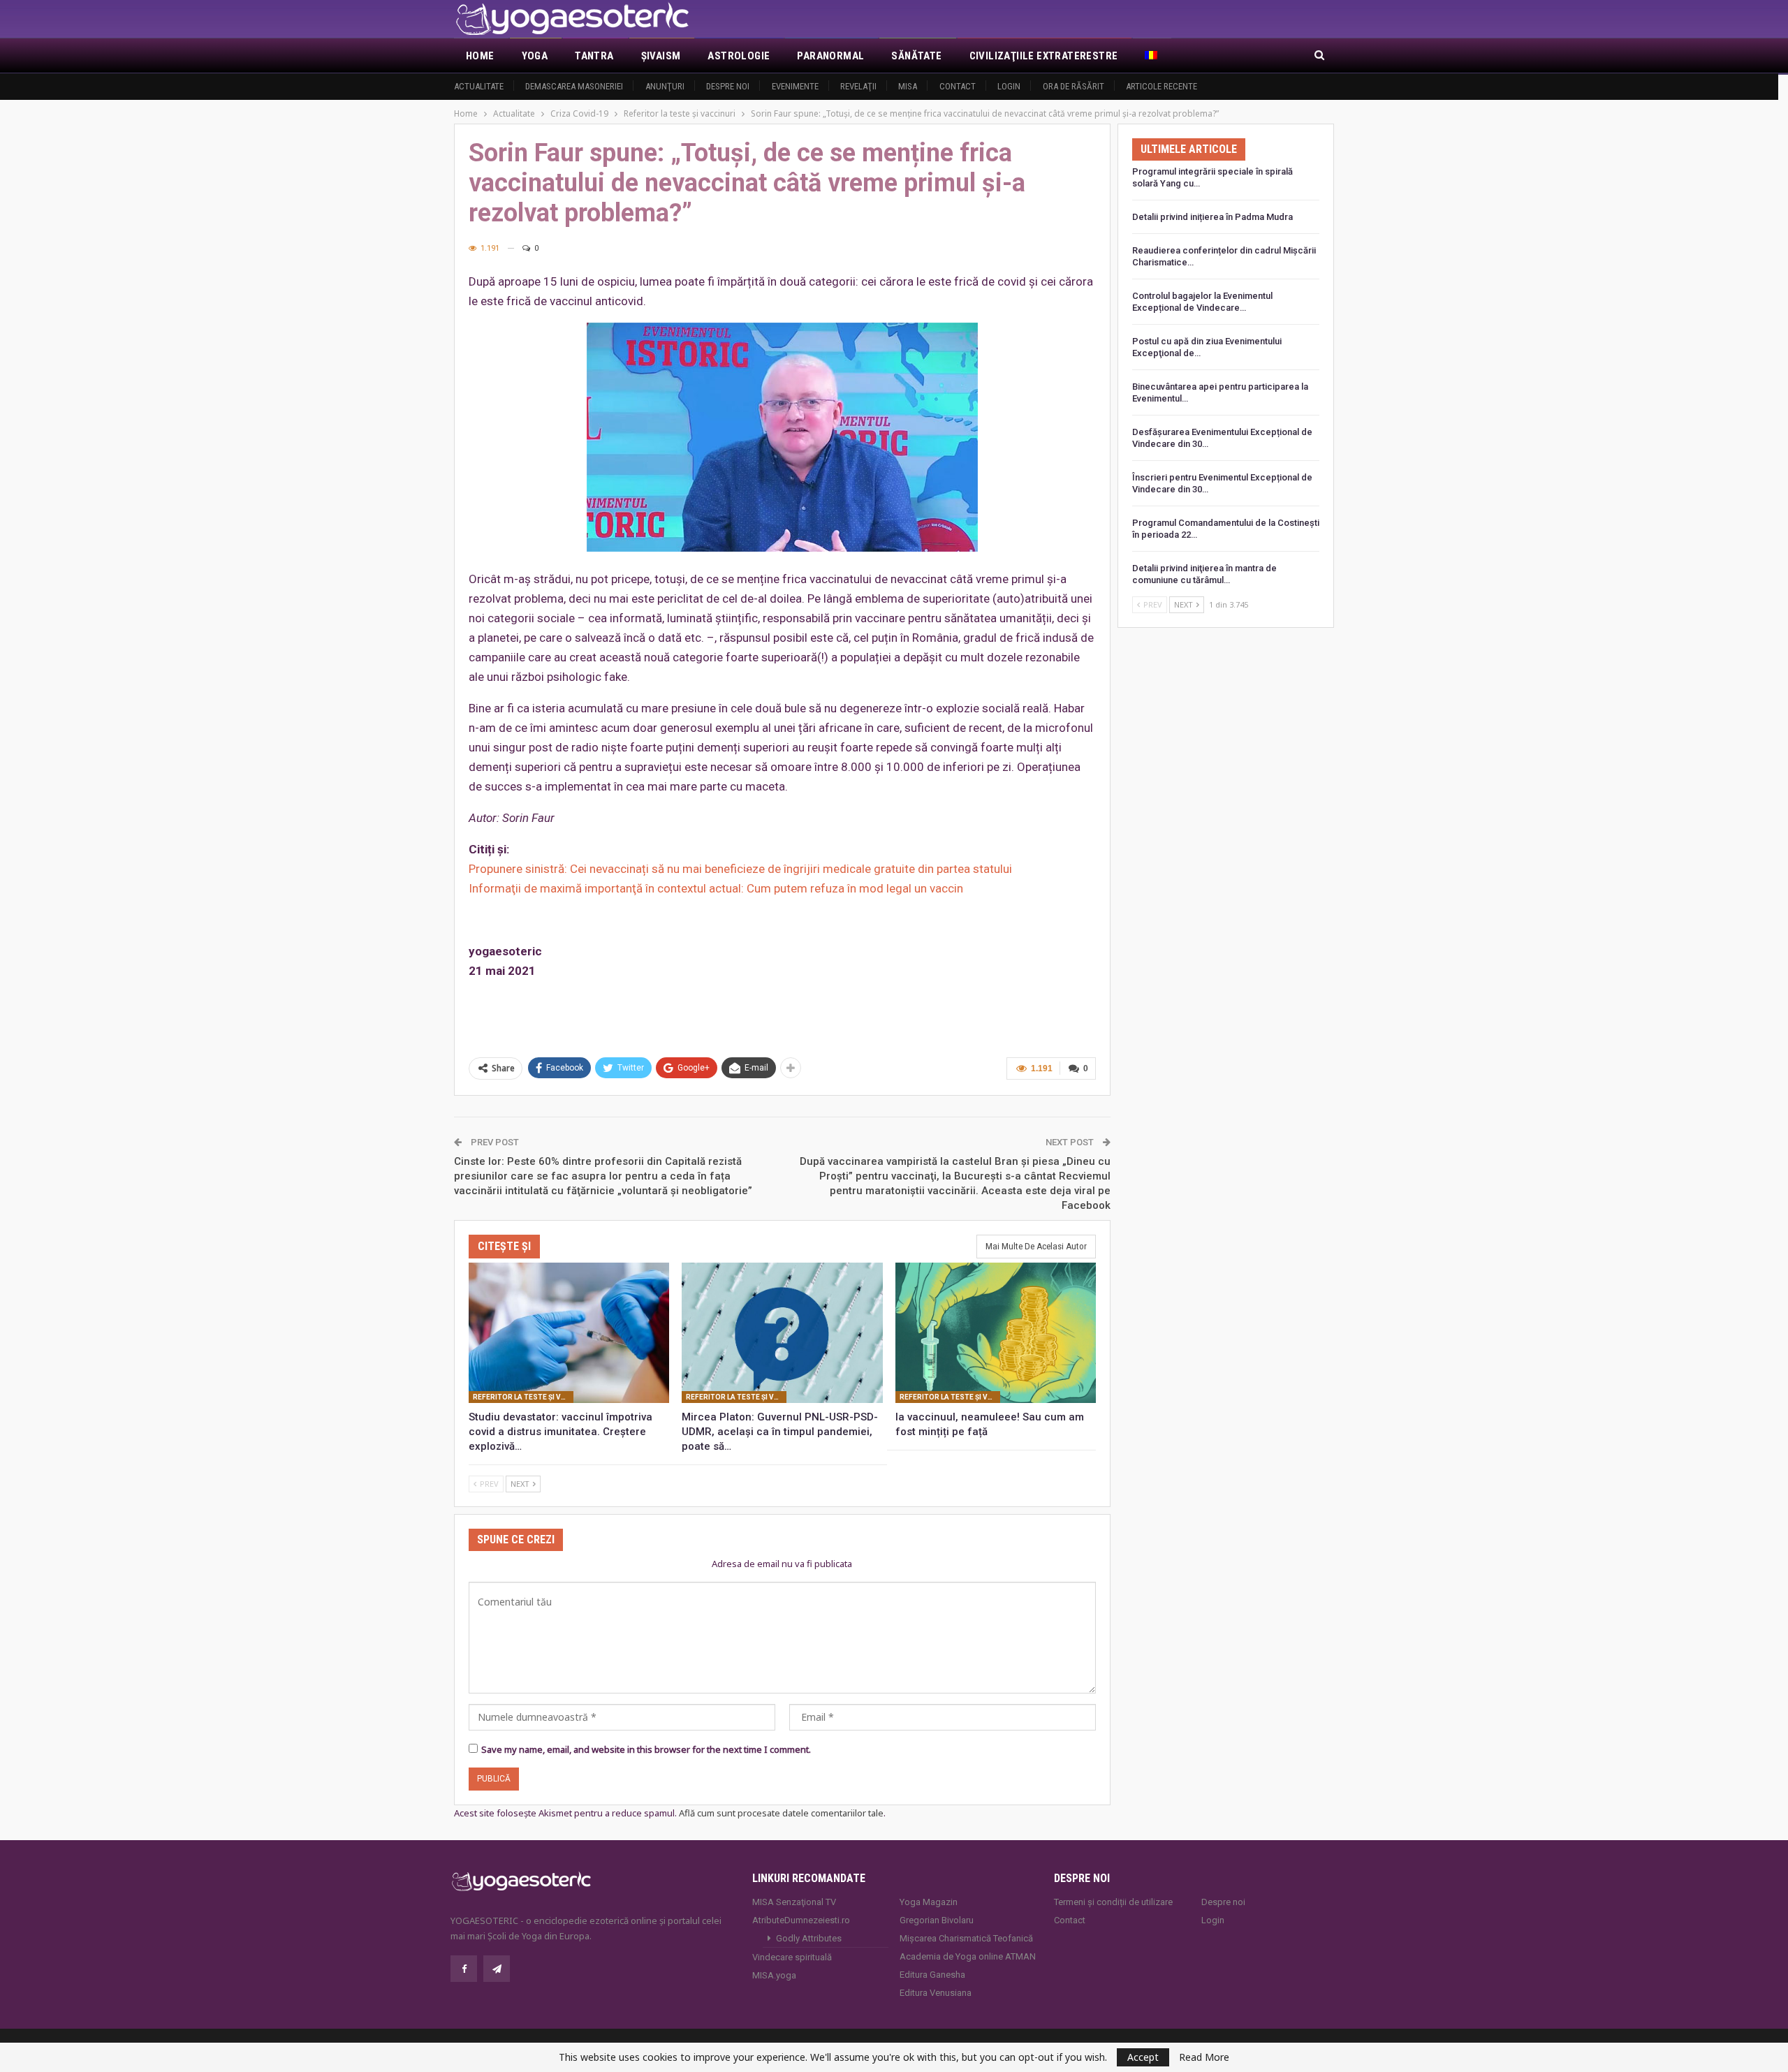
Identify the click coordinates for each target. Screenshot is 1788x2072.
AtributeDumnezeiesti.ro (801, 1920)
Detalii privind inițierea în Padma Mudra (1212, 217)
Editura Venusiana (936, 1993)
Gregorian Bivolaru (937, 1920)
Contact (958, 86)
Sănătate (916, 56)
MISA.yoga (774, 1975)
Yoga (535, 56)
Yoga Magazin (929, 1902)
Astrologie (739, 56)
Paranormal (830, 56)
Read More (1204, 2057)
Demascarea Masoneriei (574, 86)
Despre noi (728, 86)
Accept (1143, 2057)
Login (1009, 86)
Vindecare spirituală (792, 1957)
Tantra (594, 56)
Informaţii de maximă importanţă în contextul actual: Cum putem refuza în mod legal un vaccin (716, 888)
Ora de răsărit (1073, 86)
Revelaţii (858, 86)
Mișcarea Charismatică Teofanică (966, 1938)
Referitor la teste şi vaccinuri (523, 1397)
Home (480, 56)
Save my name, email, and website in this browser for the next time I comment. (646, 1749)
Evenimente (795, 86)
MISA (908, 86)
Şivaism (661, 56)
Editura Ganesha (932, 1975)
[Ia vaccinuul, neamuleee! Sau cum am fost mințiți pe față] (996, 1333)
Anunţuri (665, 86)
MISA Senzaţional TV (794, 1902)
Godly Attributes (809, 1938)
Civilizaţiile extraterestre (1044, 56)
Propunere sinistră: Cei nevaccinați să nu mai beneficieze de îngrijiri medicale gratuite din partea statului (740, 869)
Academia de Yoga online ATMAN (968, 1956)
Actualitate (479, 86)
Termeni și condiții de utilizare (1113, 1902)
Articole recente (1162, 86)
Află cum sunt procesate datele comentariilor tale (781, 1813)
